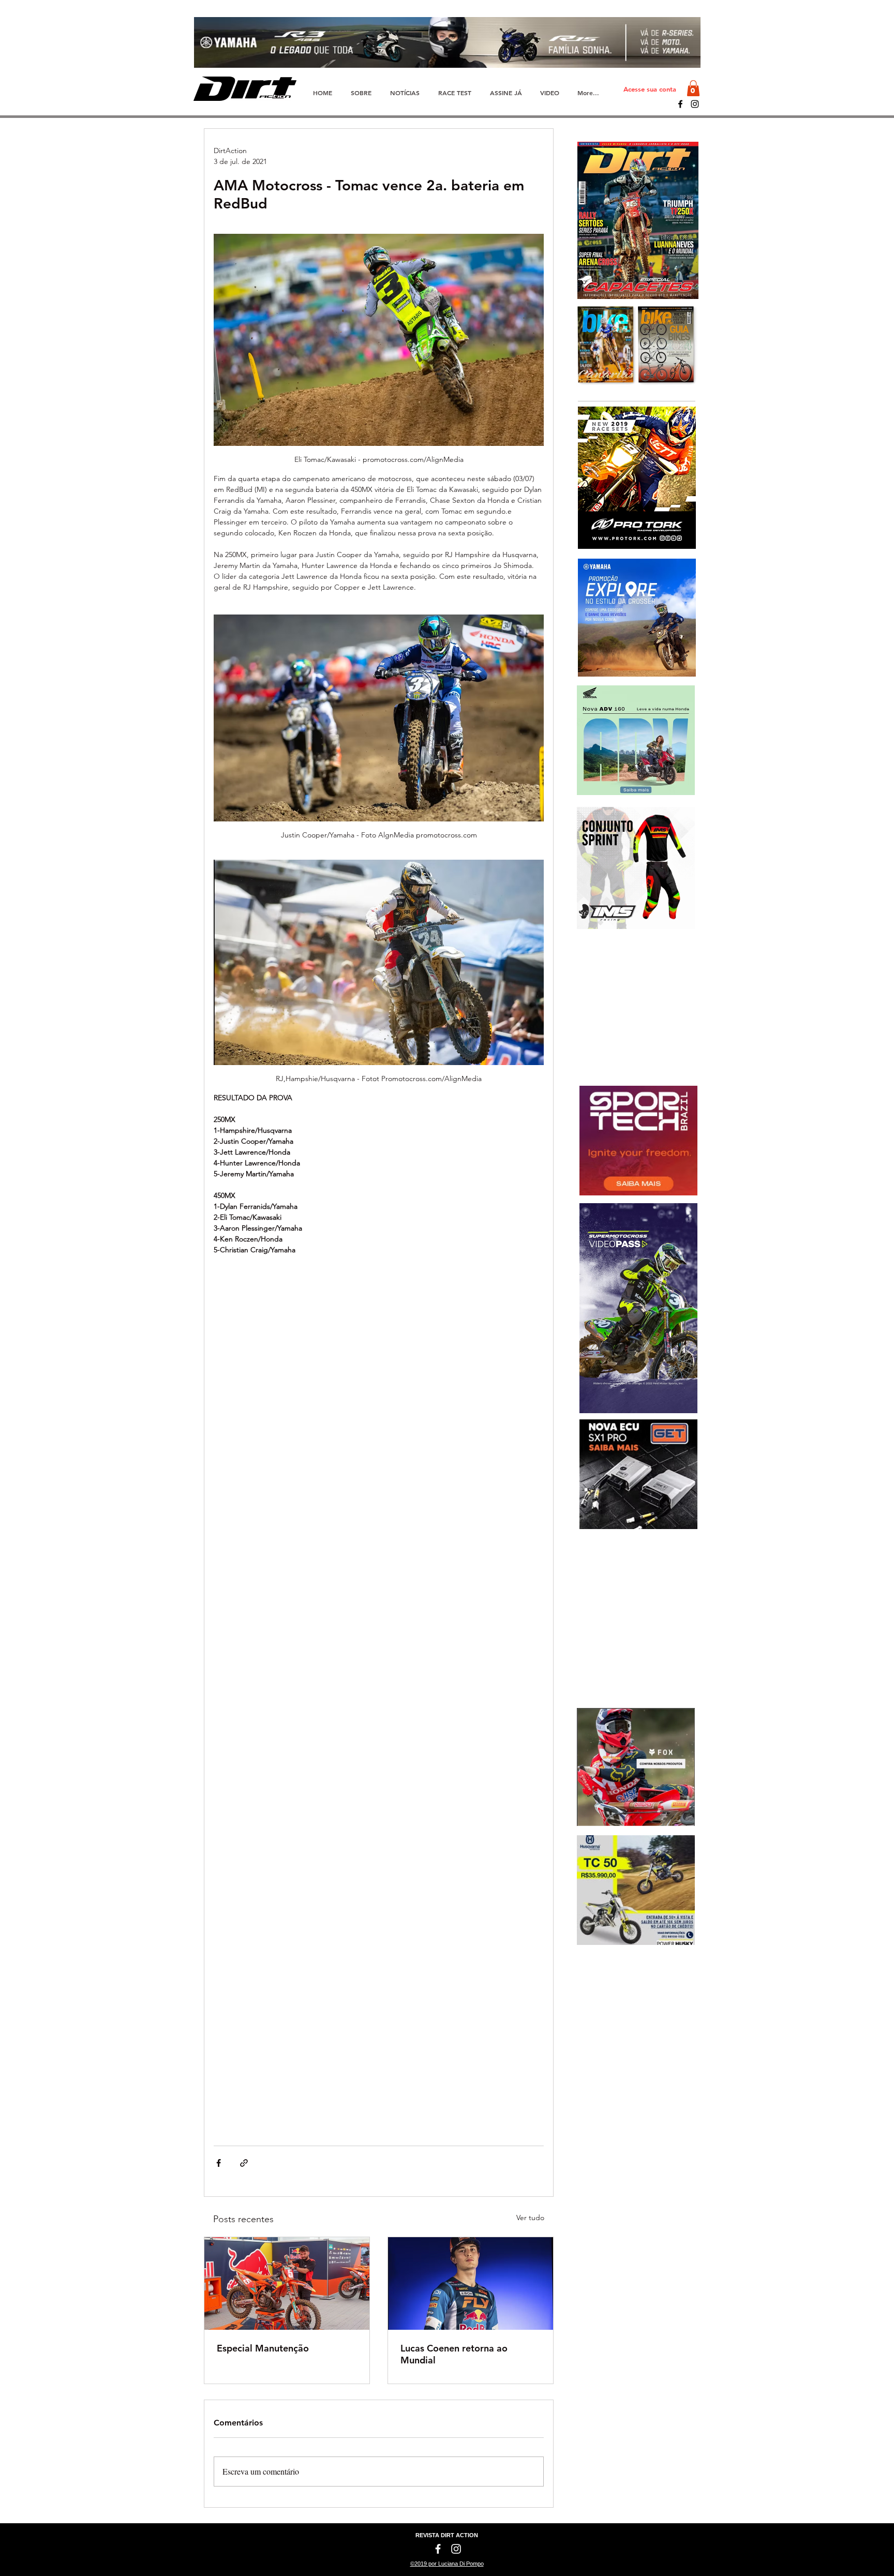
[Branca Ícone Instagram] (456, 2549)
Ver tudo (530, 2218)
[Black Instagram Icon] (695, 104)
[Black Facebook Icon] (680, 104)
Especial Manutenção (263, 2348)
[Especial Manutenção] (287, 2283)
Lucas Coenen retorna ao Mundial (454, 2354)
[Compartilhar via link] (244, 2163)
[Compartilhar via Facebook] (219, 2163)
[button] (693, 88)
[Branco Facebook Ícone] (438, 2549)
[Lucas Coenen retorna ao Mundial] (471, 2283)
